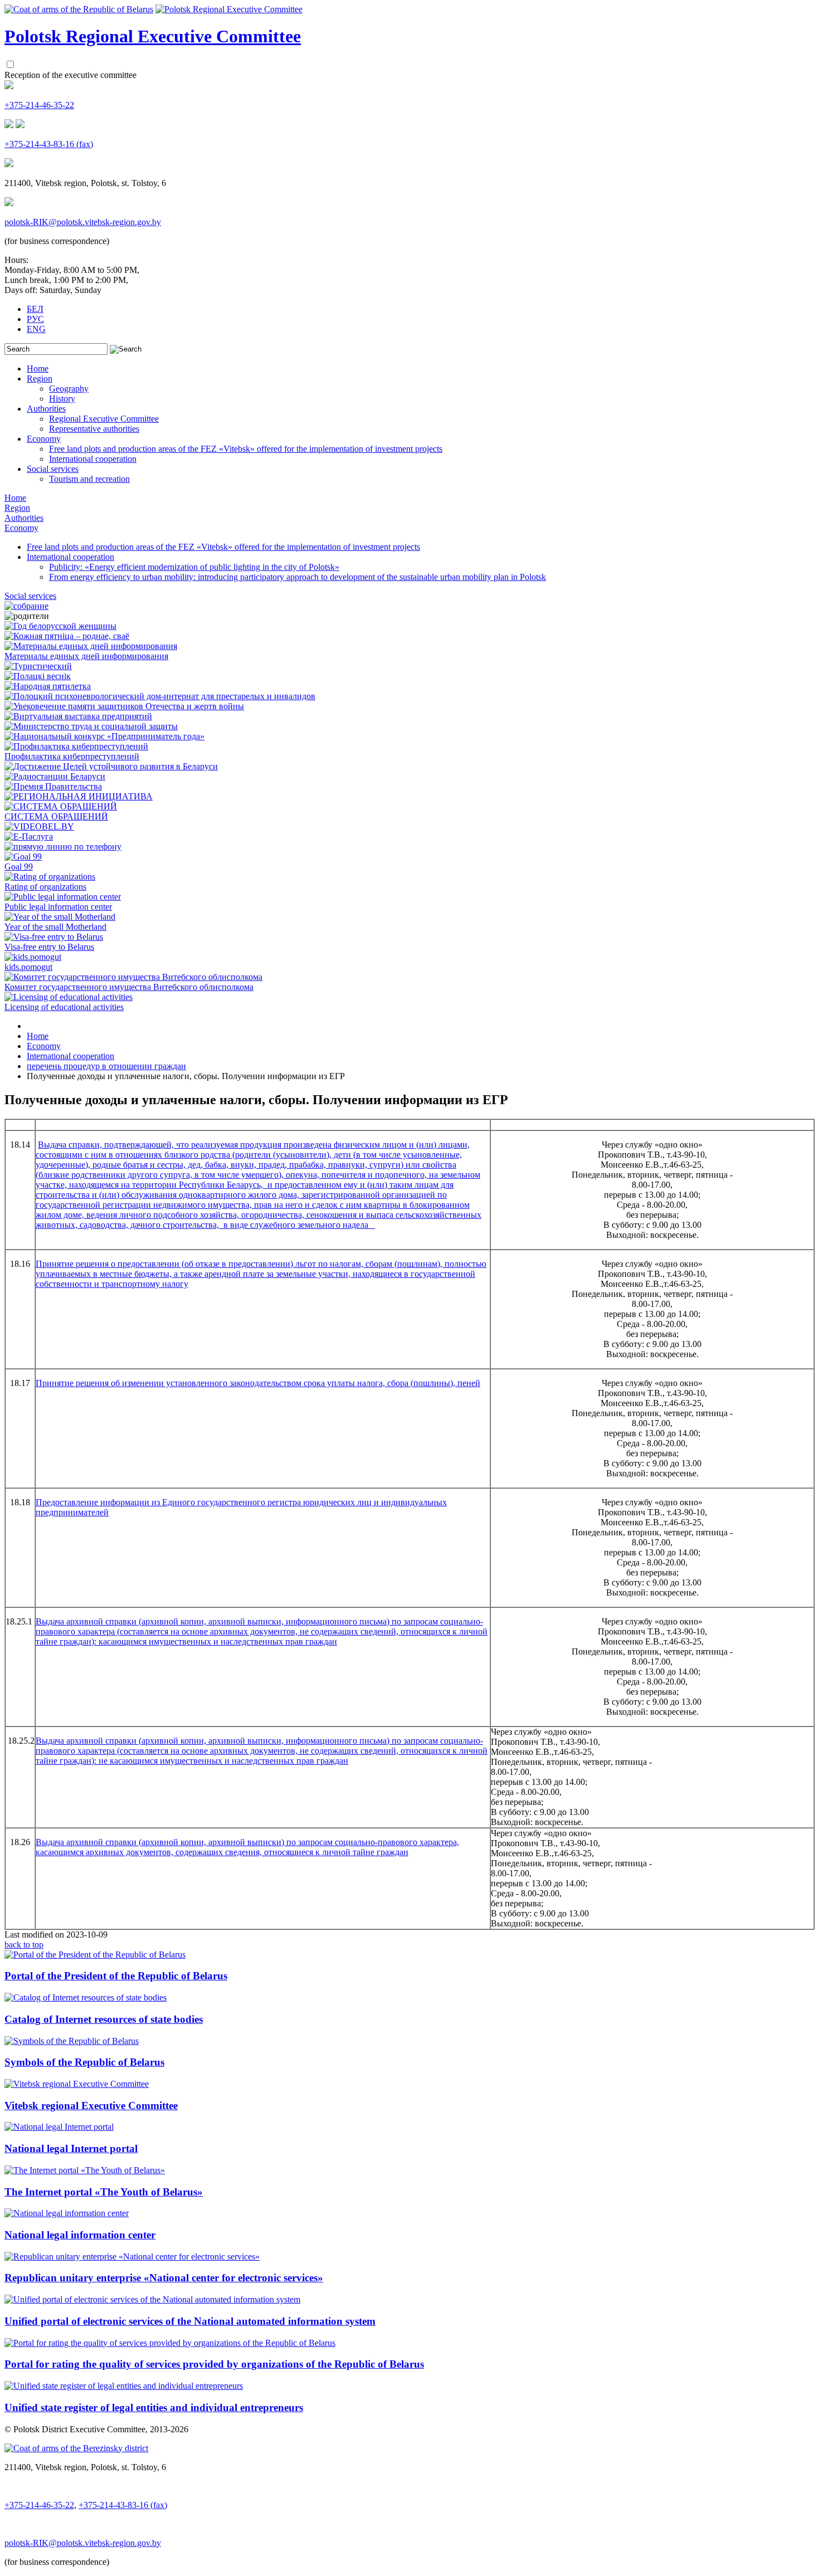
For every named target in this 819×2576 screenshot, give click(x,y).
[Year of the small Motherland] (60, 917)
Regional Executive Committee (104, 419)
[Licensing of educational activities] (69, 997)
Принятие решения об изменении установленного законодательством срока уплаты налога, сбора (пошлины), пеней (258, 1383)
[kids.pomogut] (33, 957)
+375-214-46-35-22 (39, 105)
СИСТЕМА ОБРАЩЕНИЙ (56, 816)
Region (40, 379)
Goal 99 (19, 867)
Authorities (46, 409)
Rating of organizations (45, 887)
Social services (53, 469)
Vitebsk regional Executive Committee (91, 2106)
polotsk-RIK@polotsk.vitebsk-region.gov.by (83, 222)
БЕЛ (35, 309)
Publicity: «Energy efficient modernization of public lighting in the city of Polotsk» (194, 567)
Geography (69, 389)
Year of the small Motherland (55, 927)
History (62, 399)
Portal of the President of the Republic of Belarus (116, 1976)
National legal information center (80, 2235)
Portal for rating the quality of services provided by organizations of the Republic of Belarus (214, 2364)
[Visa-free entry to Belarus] (54, 937)
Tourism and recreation (89, 479)
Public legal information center (58, 907)
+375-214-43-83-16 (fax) (49, 144)
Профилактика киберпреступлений (72, 756)
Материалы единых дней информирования (86, 656)
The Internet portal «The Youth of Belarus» (104, 2192)
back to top (24, 1945)
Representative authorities (94, 429)
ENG (36, 329)
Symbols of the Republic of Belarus (84, 2062)
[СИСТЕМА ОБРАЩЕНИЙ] (61, 806)
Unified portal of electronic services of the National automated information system (190, 2321)
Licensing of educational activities (64, 1007)
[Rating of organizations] (50, 877)
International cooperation (93, 459)
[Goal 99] (23, 857)
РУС (35, 319)
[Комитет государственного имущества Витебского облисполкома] (133, 977)
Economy (44, 439)
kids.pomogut (28, 967)
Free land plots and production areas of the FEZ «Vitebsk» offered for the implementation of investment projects (246, 449)
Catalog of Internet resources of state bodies (104, 2019)
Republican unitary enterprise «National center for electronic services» (164, 2278)
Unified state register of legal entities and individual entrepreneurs (154, 2407)
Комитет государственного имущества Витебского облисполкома (129, 987)
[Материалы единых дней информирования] (91, 646)
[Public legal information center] (63, 897)
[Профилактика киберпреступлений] (76, 746)
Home (38, 369)
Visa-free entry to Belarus (49, 947)
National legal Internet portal (71, 2148)
